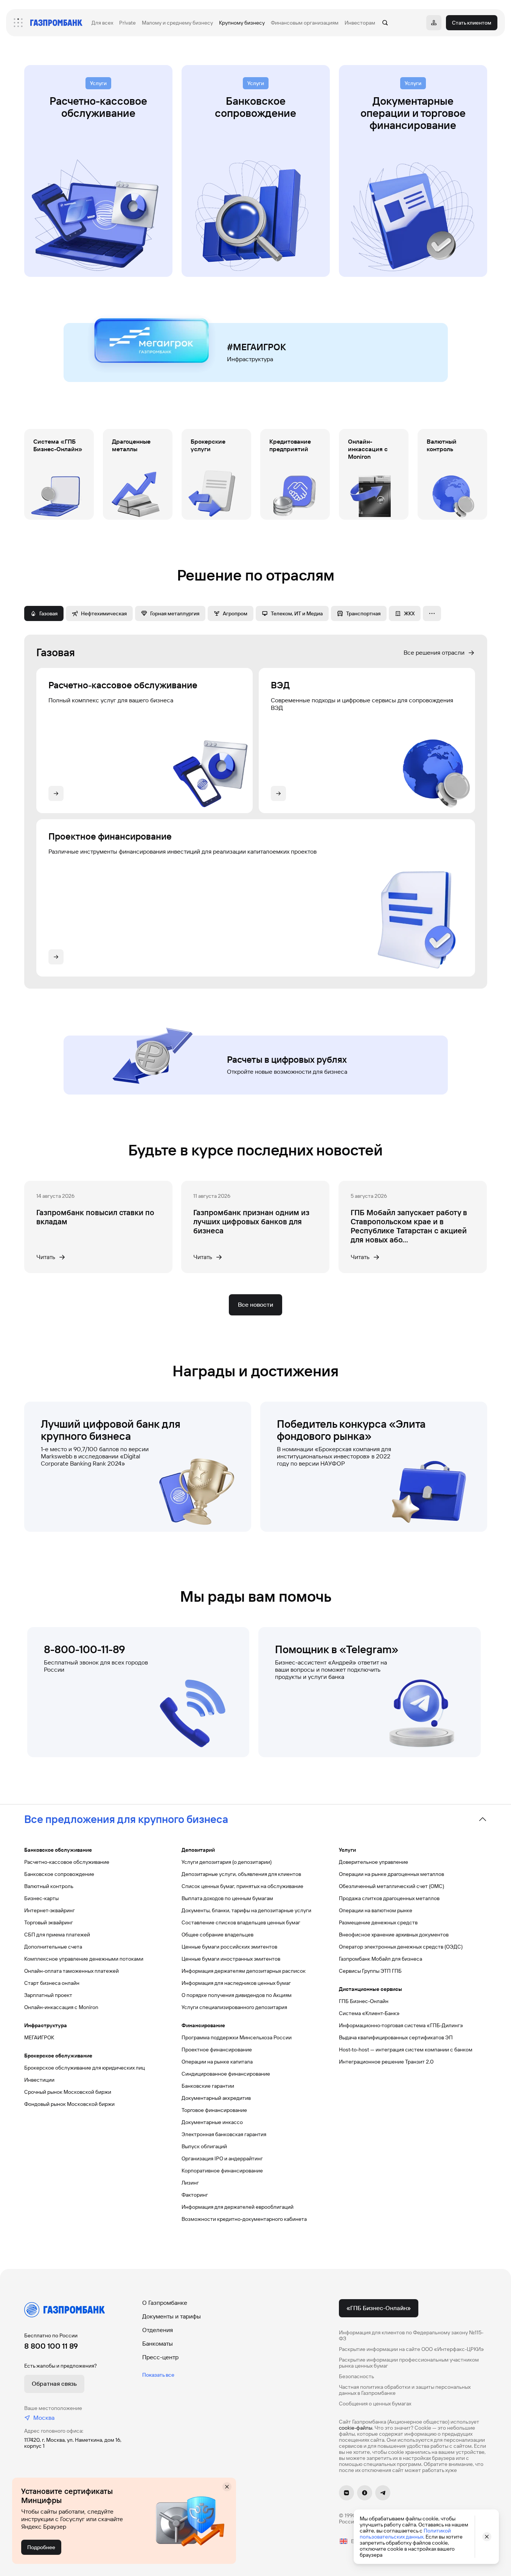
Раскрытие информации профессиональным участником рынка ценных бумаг (409, 2363)
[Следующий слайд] (487, 171)
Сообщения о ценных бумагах (375, 2404)
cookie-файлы (356, 2428)
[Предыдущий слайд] (24, 171)
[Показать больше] (432, 613)
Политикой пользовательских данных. (405, 2534)
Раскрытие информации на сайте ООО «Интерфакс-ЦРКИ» (412, 2349)
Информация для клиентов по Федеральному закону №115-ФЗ (411, 2335)
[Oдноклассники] (365, 2493)
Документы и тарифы (172, 2316)
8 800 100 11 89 (51, 2346)
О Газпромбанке (165, 2303)
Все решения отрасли (434, 653)
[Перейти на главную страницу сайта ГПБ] (56, 23)
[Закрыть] (227, 2487)
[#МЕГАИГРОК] (256, 348)
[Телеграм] (383, 2493)
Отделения (158, 2330)
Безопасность (356, 2376)
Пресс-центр (160, 2357)
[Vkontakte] (346, 2493)
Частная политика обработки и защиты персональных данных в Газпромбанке (405, 2390)
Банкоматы (158, 2344)
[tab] (44, 613)
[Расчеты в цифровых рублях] (256, 1061)
